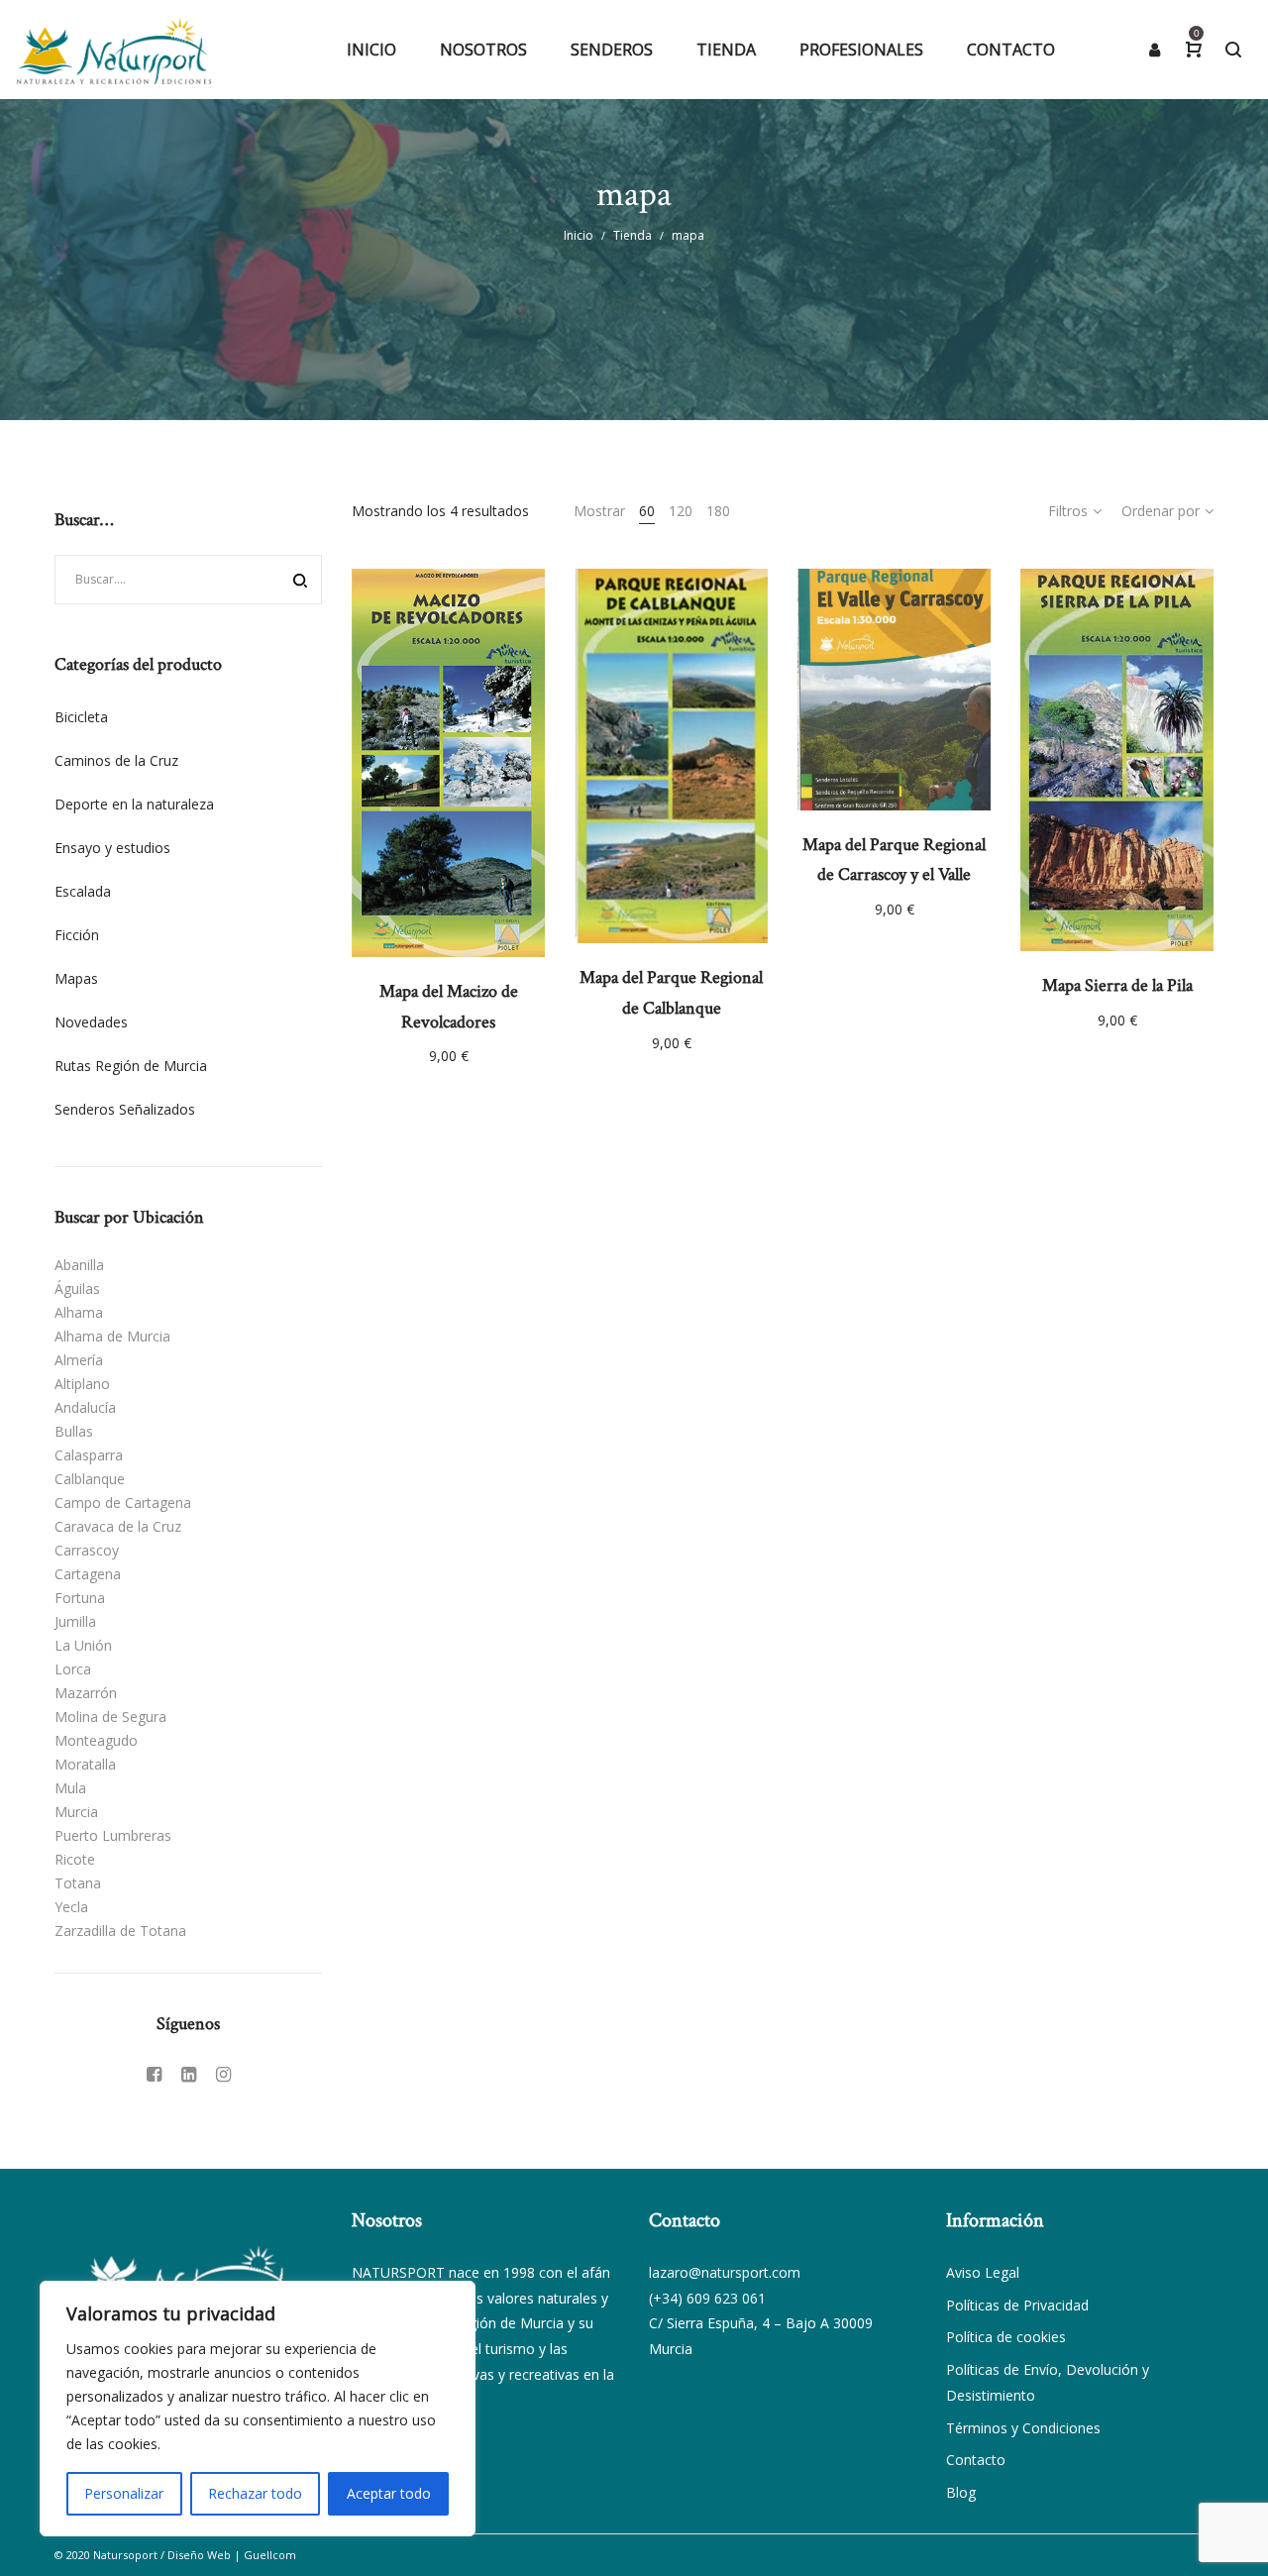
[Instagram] (223, 2074)
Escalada (83, 891)
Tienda (633, 235)
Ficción (77, 935)
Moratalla (85, 1764)
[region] (258, 2409)
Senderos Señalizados (125, 1109)
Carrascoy (87, 1550)
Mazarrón (86, 1693)
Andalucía (85, 1407)
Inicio (579, 235)
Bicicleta (81, 717)
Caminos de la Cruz (116, 760)
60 (647, 511)
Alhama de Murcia (112, 1336)
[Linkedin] (189, 2074)
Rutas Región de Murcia (131, 1066)
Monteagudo (96, 1740)
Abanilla (79, 1265)
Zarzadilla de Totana (120, 1931)
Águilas (77, 1288)
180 (718, 511)
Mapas (76, 978)
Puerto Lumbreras (113, 1835)
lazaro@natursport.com (725, 2272)
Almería (79, 1360)
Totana (78, 1883)
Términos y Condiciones (1023, 2428)
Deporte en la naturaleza (134, 804)
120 (681, 511)
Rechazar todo (255, 2493)
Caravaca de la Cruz (118, 1526)
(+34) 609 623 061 (707, 2298)
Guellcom (270, 2555)
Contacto (976, 2460)
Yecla (71, 1907)
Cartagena (88, 1574)
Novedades (91, 1022)
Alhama (79, 1312)
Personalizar (124, 2493)
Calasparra (89, 1455)
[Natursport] (114, 50)
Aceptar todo (389, 2493)
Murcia (76, 1812)
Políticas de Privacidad (1017, 2305)
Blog (961, 2492)
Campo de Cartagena (123, 1503)
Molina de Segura (110, 1717)
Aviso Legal (983, 2272)
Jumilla (75, 1621)
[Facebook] (154, 2074)
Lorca (73, 1669)
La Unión (83, 1645)
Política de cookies (1006, 2337)
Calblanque (90, 1479)
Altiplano (82, 1384)
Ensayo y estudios (112, 848)
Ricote (75, 1859)
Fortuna (80, 1598)
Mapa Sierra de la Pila (1117, 985)
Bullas (74, 1431)
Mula (70, 1788)
